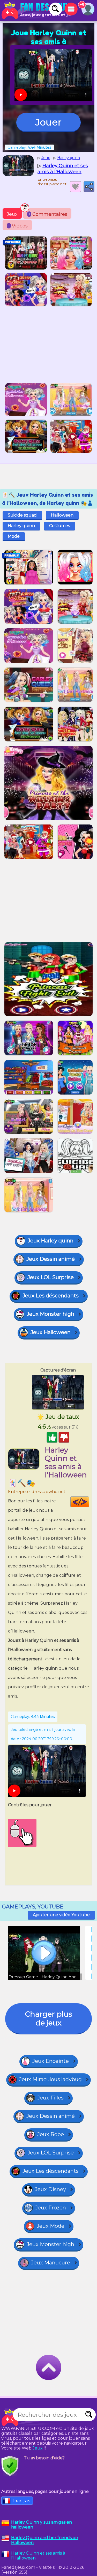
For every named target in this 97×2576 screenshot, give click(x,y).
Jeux (12, 214)
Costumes (59, 526)
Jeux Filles (50, 2098)
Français (22, 2501)
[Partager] (89, 187)
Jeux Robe (51, 2134)
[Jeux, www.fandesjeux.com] (36, 10)
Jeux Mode (51, 2226)
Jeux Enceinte (51, 2061)
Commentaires (48, 214)
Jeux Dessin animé (51, 1259)
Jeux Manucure (51, 2263)
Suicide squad (22, 515)
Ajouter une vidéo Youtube (61, 1915)
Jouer (48, 122)
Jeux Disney (50, 2189)
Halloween (62, 515)
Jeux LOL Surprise (51, 1277)
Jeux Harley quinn (51, 1241)
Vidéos (18, 226)
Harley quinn (21, 526)
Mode (14, 536)
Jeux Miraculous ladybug (50, 2079)
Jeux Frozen (51, 2208)
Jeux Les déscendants (51, 1296)
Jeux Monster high (50, 1314)
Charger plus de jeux (49, 2018)
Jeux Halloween (51, 1332)
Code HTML (89, 1502)
